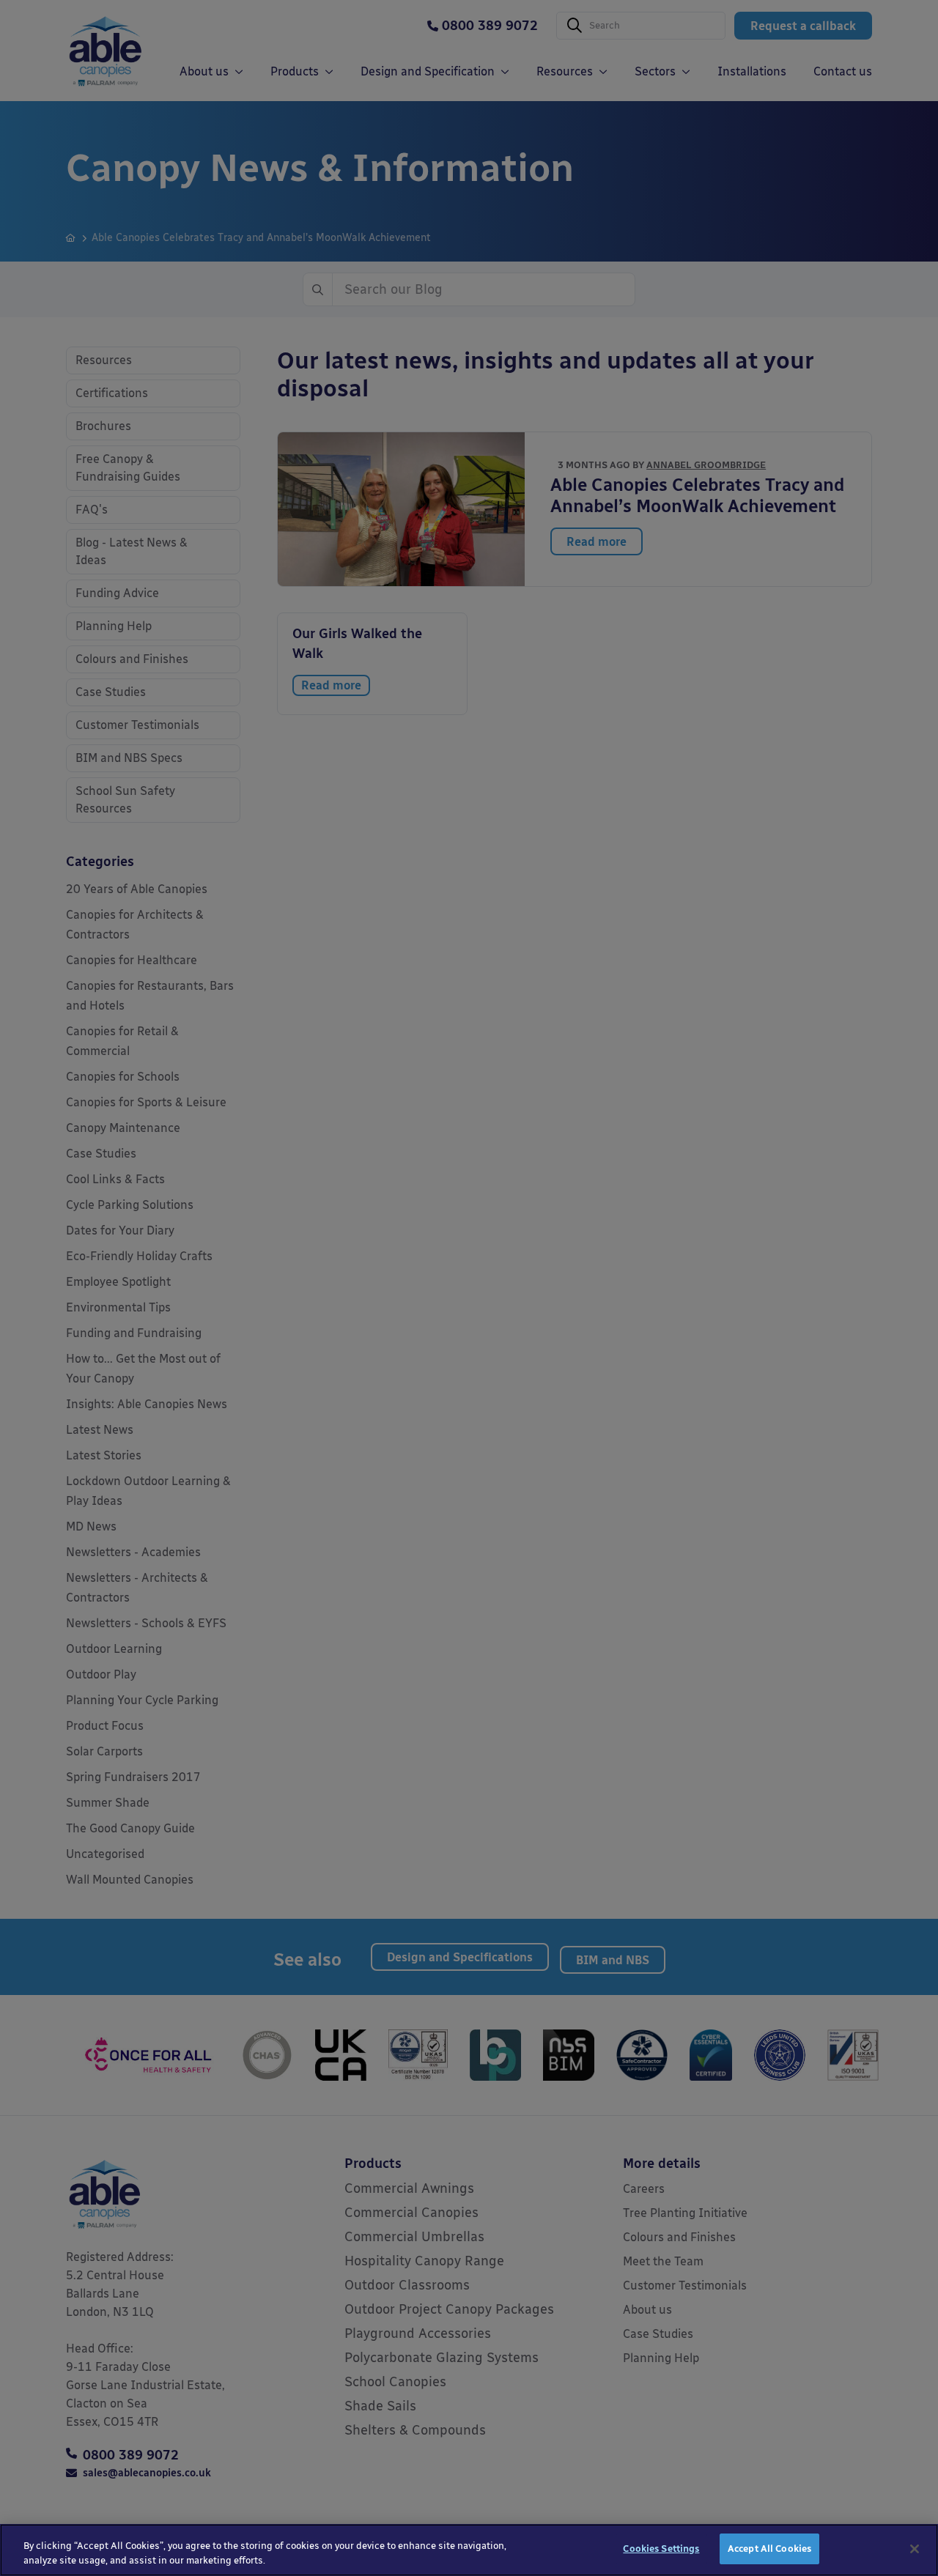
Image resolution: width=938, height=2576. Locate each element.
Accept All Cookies (769, 2549)
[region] (469, 2550)
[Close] (915, 2549)
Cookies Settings (661, 2549)
